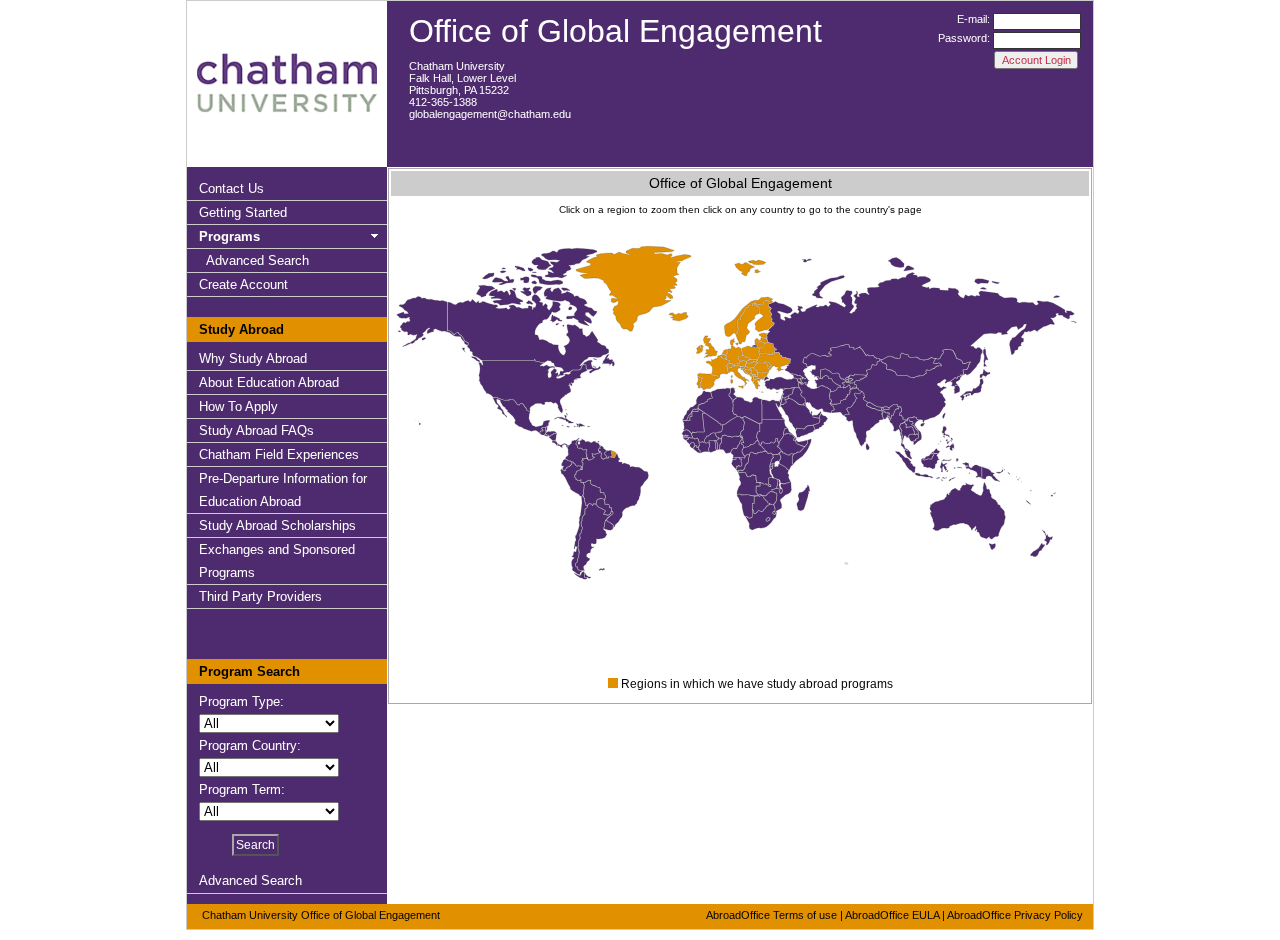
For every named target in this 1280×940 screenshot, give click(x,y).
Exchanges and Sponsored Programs (277, 561)
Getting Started (243, 212)
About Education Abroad (269, 382)
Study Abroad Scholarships (277, 525)
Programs (229, 236)
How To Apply (238, 406)
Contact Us (231, 188)
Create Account (243, 284)
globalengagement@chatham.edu (490, 114)
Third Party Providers (260, 596)
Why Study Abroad (253, 358)
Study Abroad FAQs (256, 430)
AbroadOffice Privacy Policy (1015, 915)
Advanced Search (257, 260)
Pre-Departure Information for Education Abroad (283, 490)
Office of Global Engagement (615, 31)
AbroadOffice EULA (892, 915)
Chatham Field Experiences (279, 454)
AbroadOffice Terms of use (771, 915)
